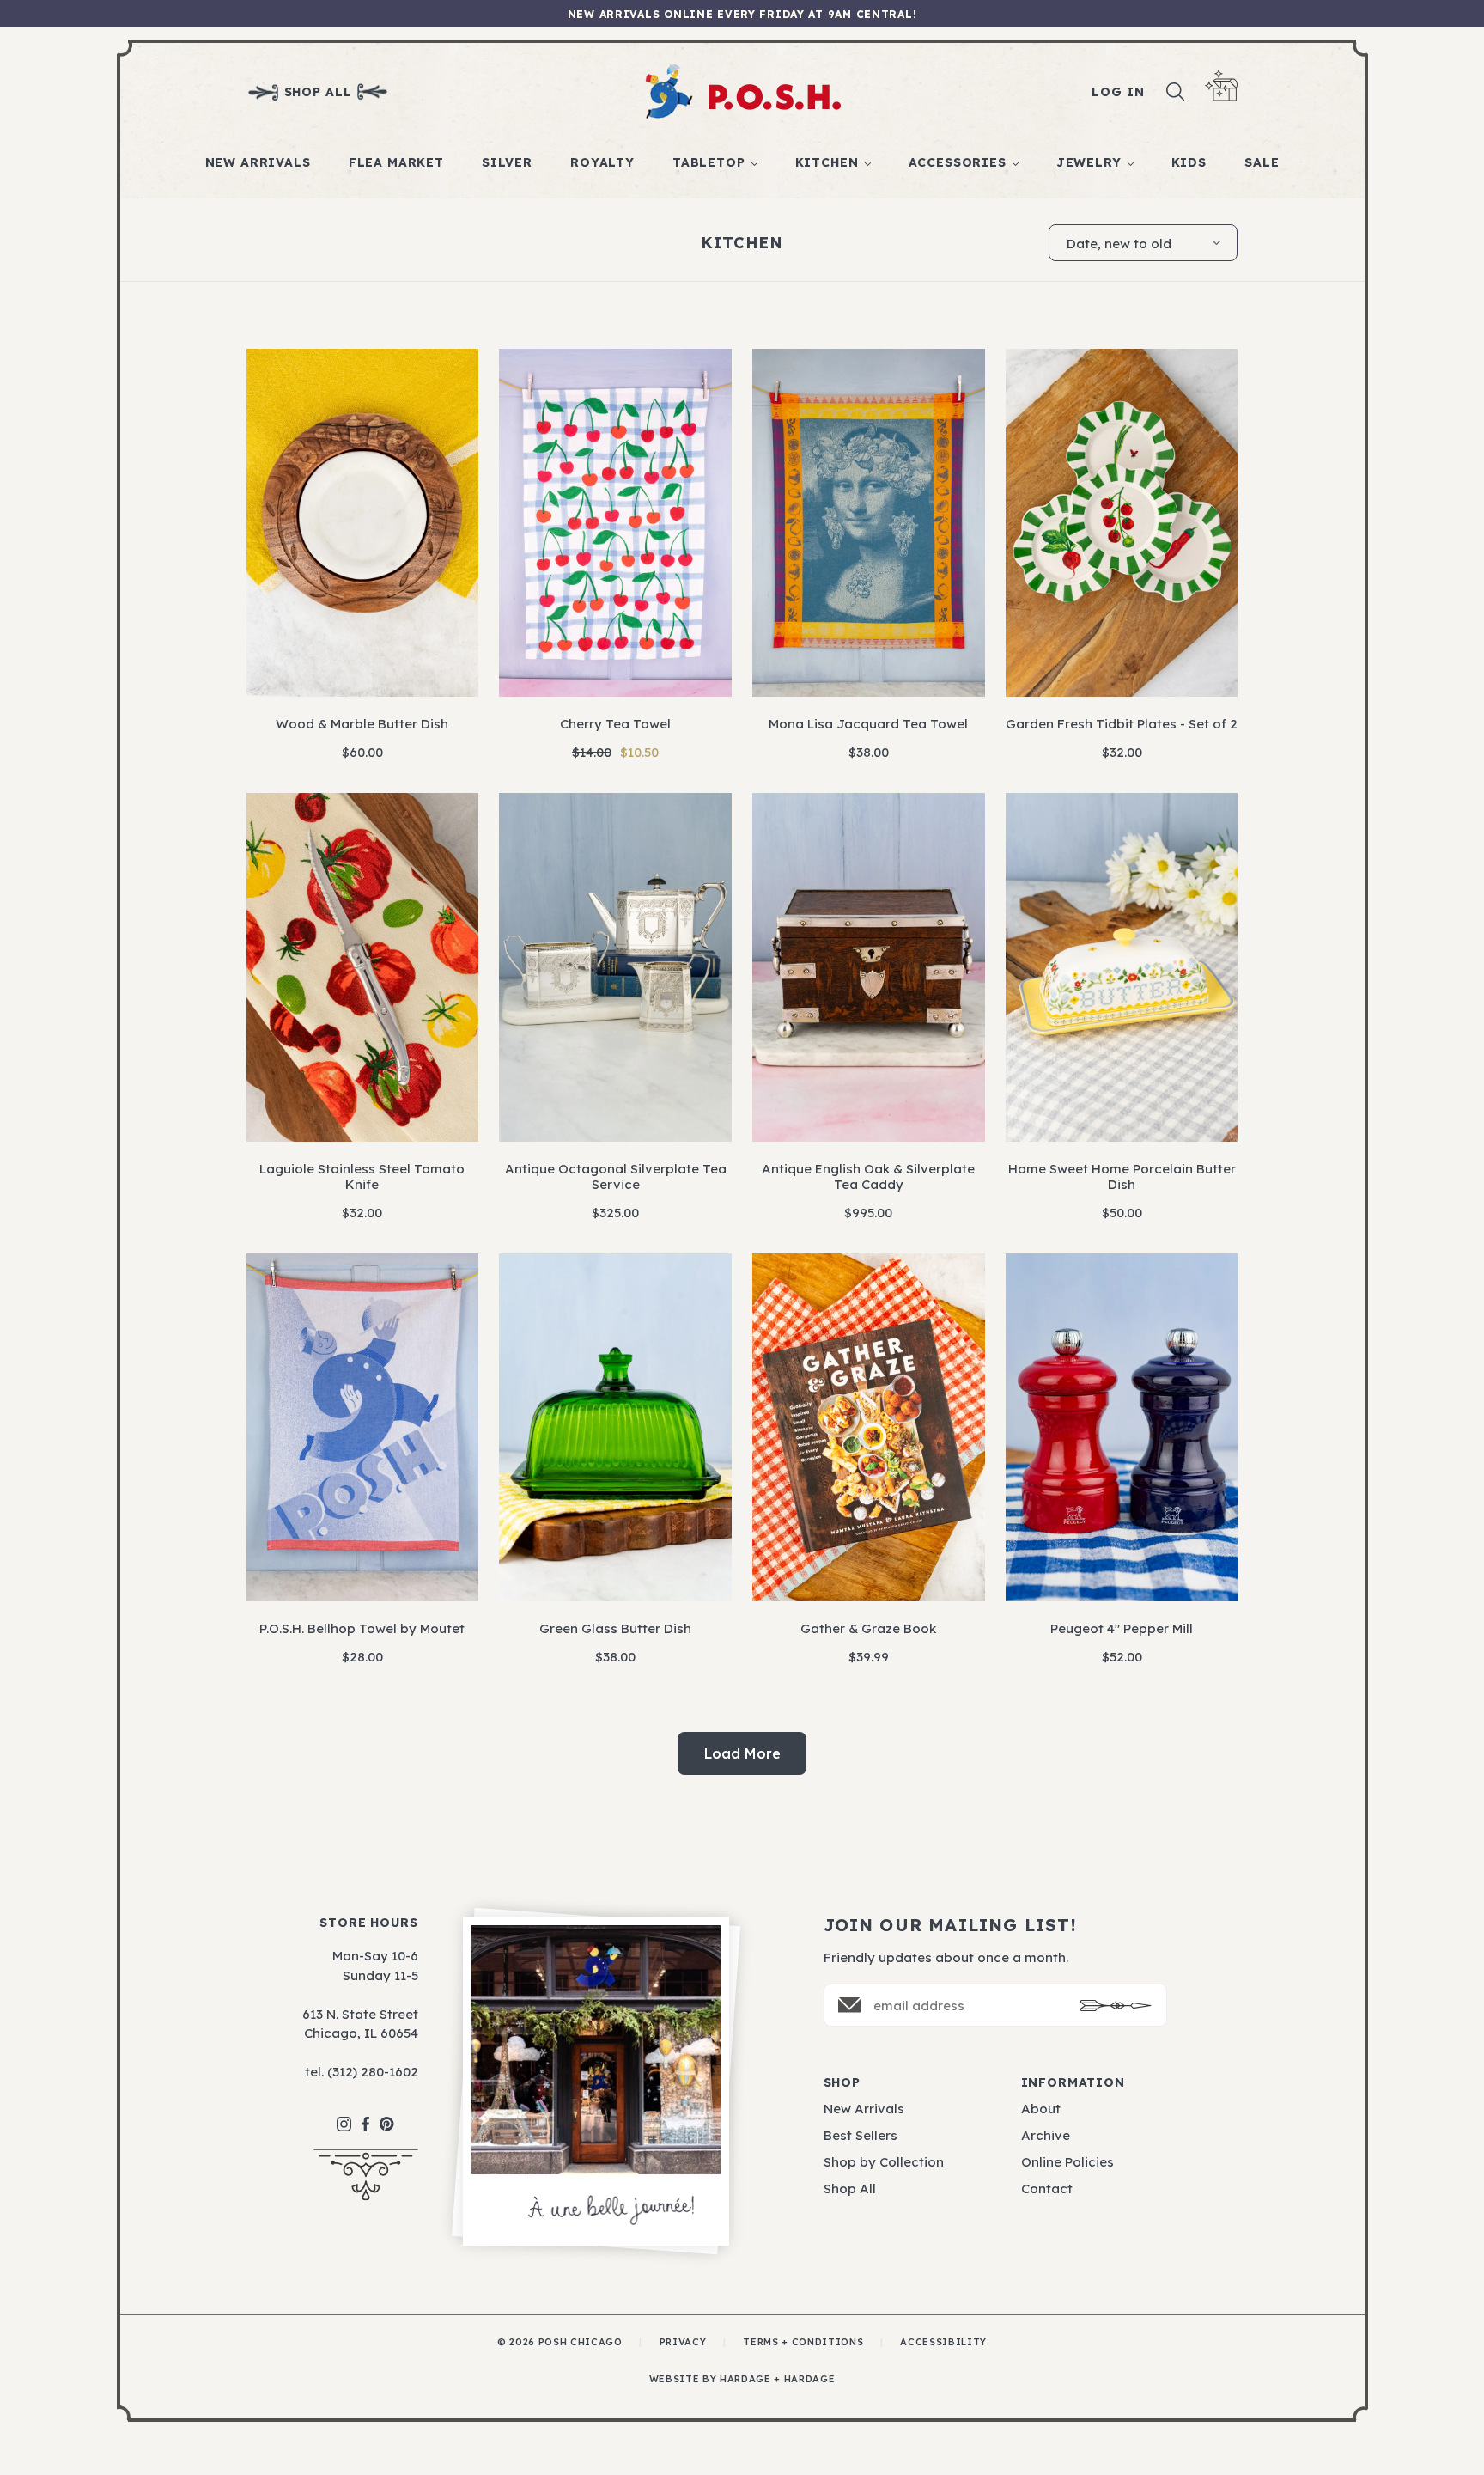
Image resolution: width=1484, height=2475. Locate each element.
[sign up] (1116, 2006)
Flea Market (396, 162)
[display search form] (1176, 92)
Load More (742, 1753)
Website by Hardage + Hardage (742, 2379)
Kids (1189, 162)
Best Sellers (861, 2135)
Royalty (602, 162)
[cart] (1221, 85)
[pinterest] (387, 2115)
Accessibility (943, 2342)
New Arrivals (258, 162)
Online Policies (1067, 2162)
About (1041, 2109)
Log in (1118, 92)
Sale (1262, 162)
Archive (1046, 2135)
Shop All (850, 2188)
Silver (507, 162)
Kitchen (827, 162)
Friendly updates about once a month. (946, 1957)
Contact (1047, 2188)
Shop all (318, 92)
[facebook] (365, 2115)
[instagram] (344, 2115)
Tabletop (709, 162)
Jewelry (1089, 162)
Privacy (683, 2342)
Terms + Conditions (803, 2342)
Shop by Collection (884, 2162)
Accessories (958, 162)
